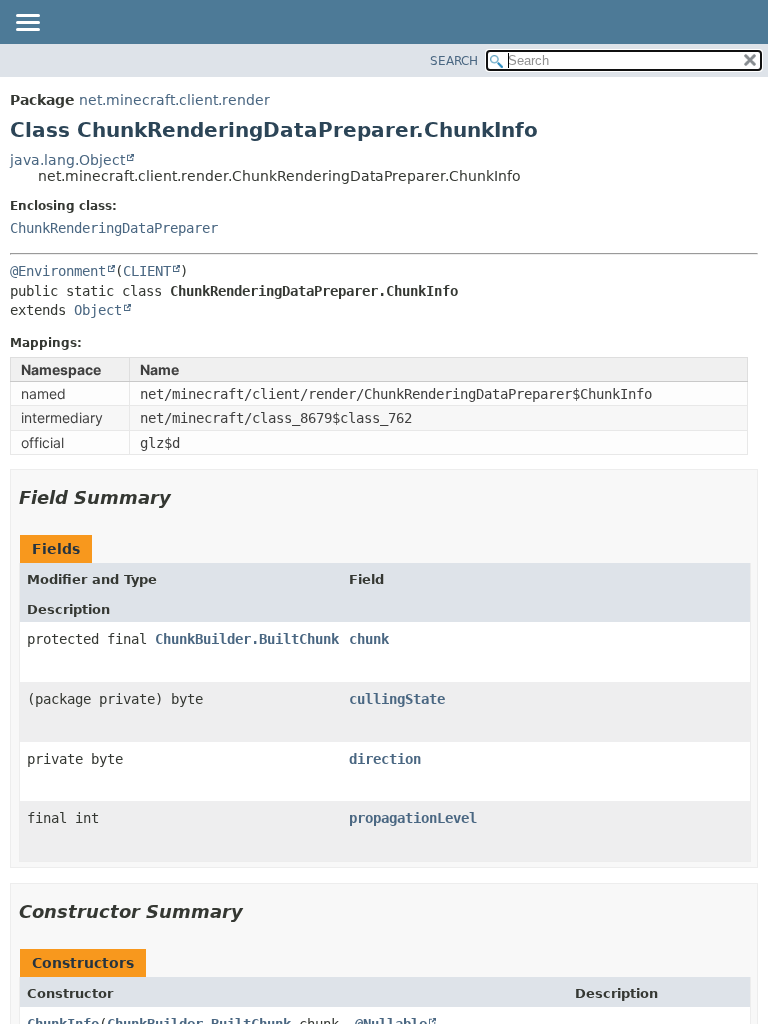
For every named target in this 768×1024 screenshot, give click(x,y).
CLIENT (147, 271)
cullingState (397, 699)
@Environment (58, 271)
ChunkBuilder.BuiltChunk (247, 639)
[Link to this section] (185, 497)
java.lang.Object (67, 160)
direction (385, 759)
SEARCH (454, 61)
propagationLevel (413, 818)
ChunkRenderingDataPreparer (114, 228)
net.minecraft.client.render (174, 100)
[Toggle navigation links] (27, 24)
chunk (369, 639)
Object (98, 310)
